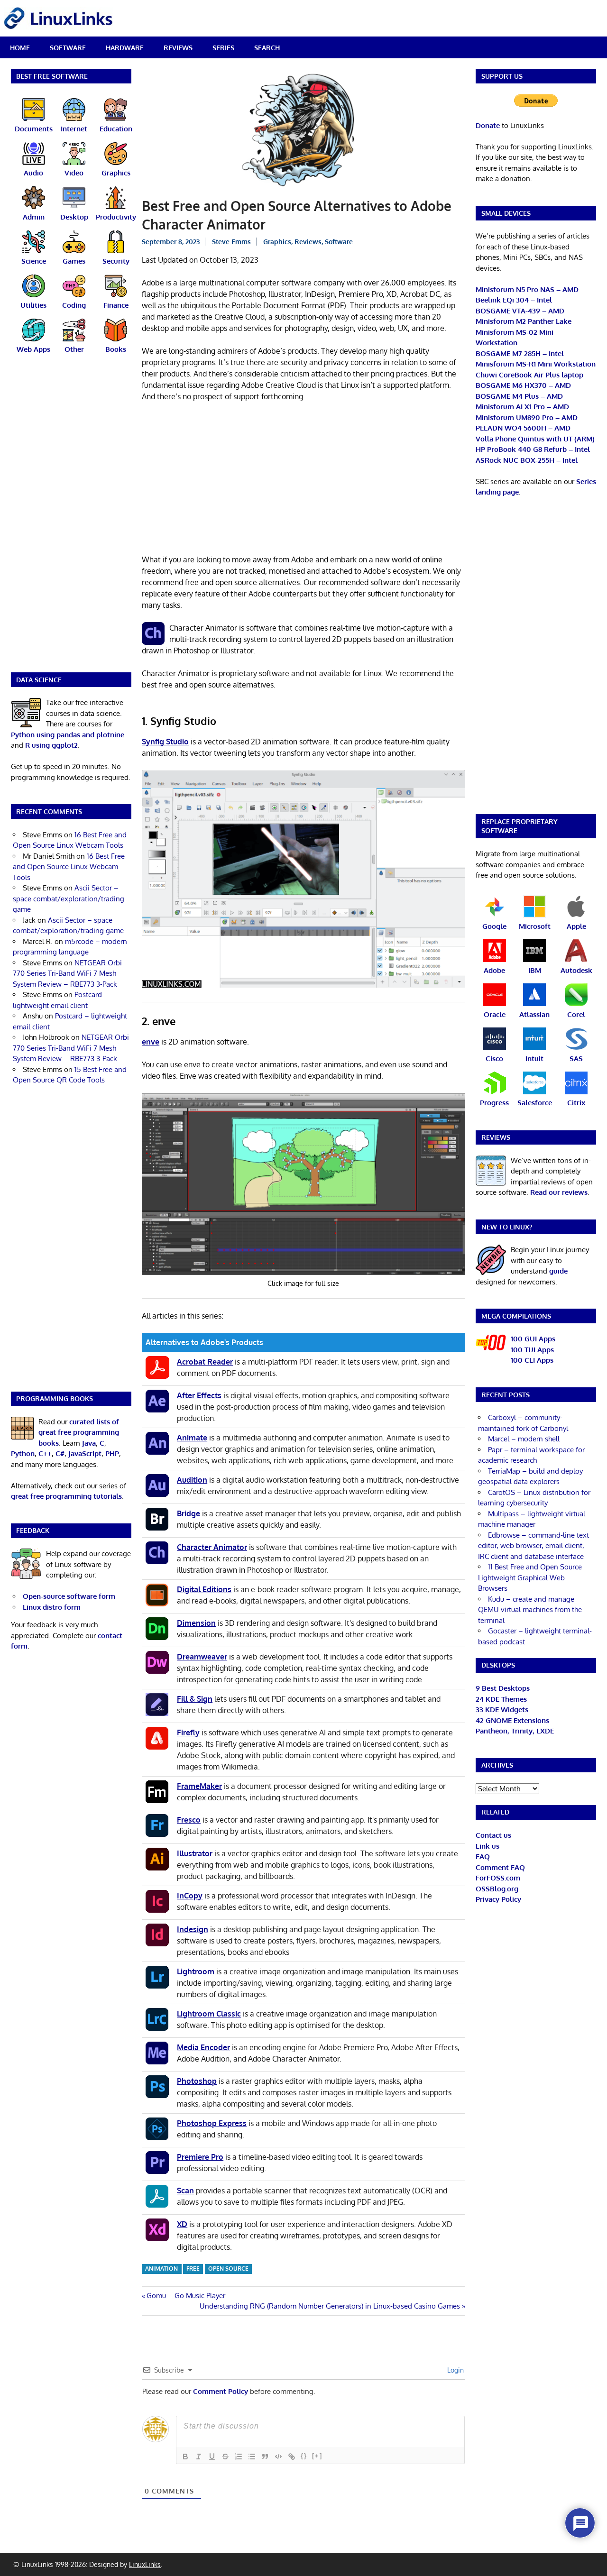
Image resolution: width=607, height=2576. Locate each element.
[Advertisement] (303, 480)
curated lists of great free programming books (79, 1432)
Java (89, 1443)
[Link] (292, 2457)
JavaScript (85, 1453)
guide (558, 1271)
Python (23, 1453)
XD (182, 2224)
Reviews (178, 48)
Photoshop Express (212, 2123)
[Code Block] (278, 2457)
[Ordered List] (239, 2457)
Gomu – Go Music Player (186, 2296)
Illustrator (195, 1853)
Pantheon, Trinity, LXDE (515, 1731)
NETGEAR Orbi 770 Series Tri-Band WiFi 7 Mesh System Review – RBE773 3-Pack (67, 973)
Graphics (277, 242)
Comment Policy (221, 2391)
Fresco (189, 1820)
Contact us (493, 1835)
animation (161, 2269)
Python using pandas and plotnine (68, 735)
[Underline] (212, 2457)
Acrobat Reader (205, 1362)
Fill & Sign (195, 1699)
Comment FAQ (500, 1867)
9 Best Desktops (503, 1688)
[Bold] (185, 2457)
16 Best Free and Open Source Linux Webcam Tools (69, 867)
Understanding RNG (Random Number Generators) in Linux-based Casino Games (330, 2306)
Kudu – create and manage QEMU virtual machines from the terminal (530, 1610)
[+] (317, 2456)
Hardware (125, 48)
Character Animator (212, 1547)
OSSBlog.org (497, 1889)
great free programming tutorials (66, 1496)
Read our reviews (559, 1192)
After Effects (199, 1395)
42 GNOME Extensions (512, 1720)
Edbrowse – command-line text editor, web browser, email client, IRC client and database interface (533, 1546)
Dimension (196, 1623)
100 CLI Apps (532, 1360)
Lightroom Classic (209, 2014)
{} (304, 2456)
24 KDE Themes (501, 1699)
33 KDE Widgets (502, 1710)
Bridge (189, 1513)
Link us (487, 1846)
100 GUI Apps (533, 1339)
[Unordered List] (252, 2457)
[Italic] (199, 2457)
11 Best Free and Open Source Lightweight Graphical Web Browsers (530, 1577)
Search (267, 48)
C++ (45, 1453)
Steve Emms (231, 242)
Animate (192, 1438)
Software (68, 48)
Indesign (193, 1929)
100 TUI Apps (532, 1350)
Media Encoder (203, 2047)
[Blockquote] (265, 2457)
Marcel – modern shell (524, 1439)
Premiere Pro (200, 2157)
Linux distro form (52, 1607)
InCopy (190, 1896)
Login (455, 2370)
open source (228, 2269)
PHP (112, 1453)
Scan (185, 2191)
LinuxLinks (145, 2564)
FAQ (483, 1856)
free (193, 2269)
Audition (192, 1480)
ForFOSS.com (498, 1878)
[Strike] (225, 2457)
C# (60, 1453)
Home (20, 48)
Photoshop (197, 2081)
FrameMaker (199, 1786)
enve (151, 1042)
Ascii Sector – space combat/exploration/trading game (69, 898)
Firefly (188, 1733)
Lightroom (196, 1971)
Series (223, 48)
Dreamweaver (202, 1657)
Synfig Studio (165, 742)
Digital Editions (204, 1589)
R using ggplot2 (51, 745)
